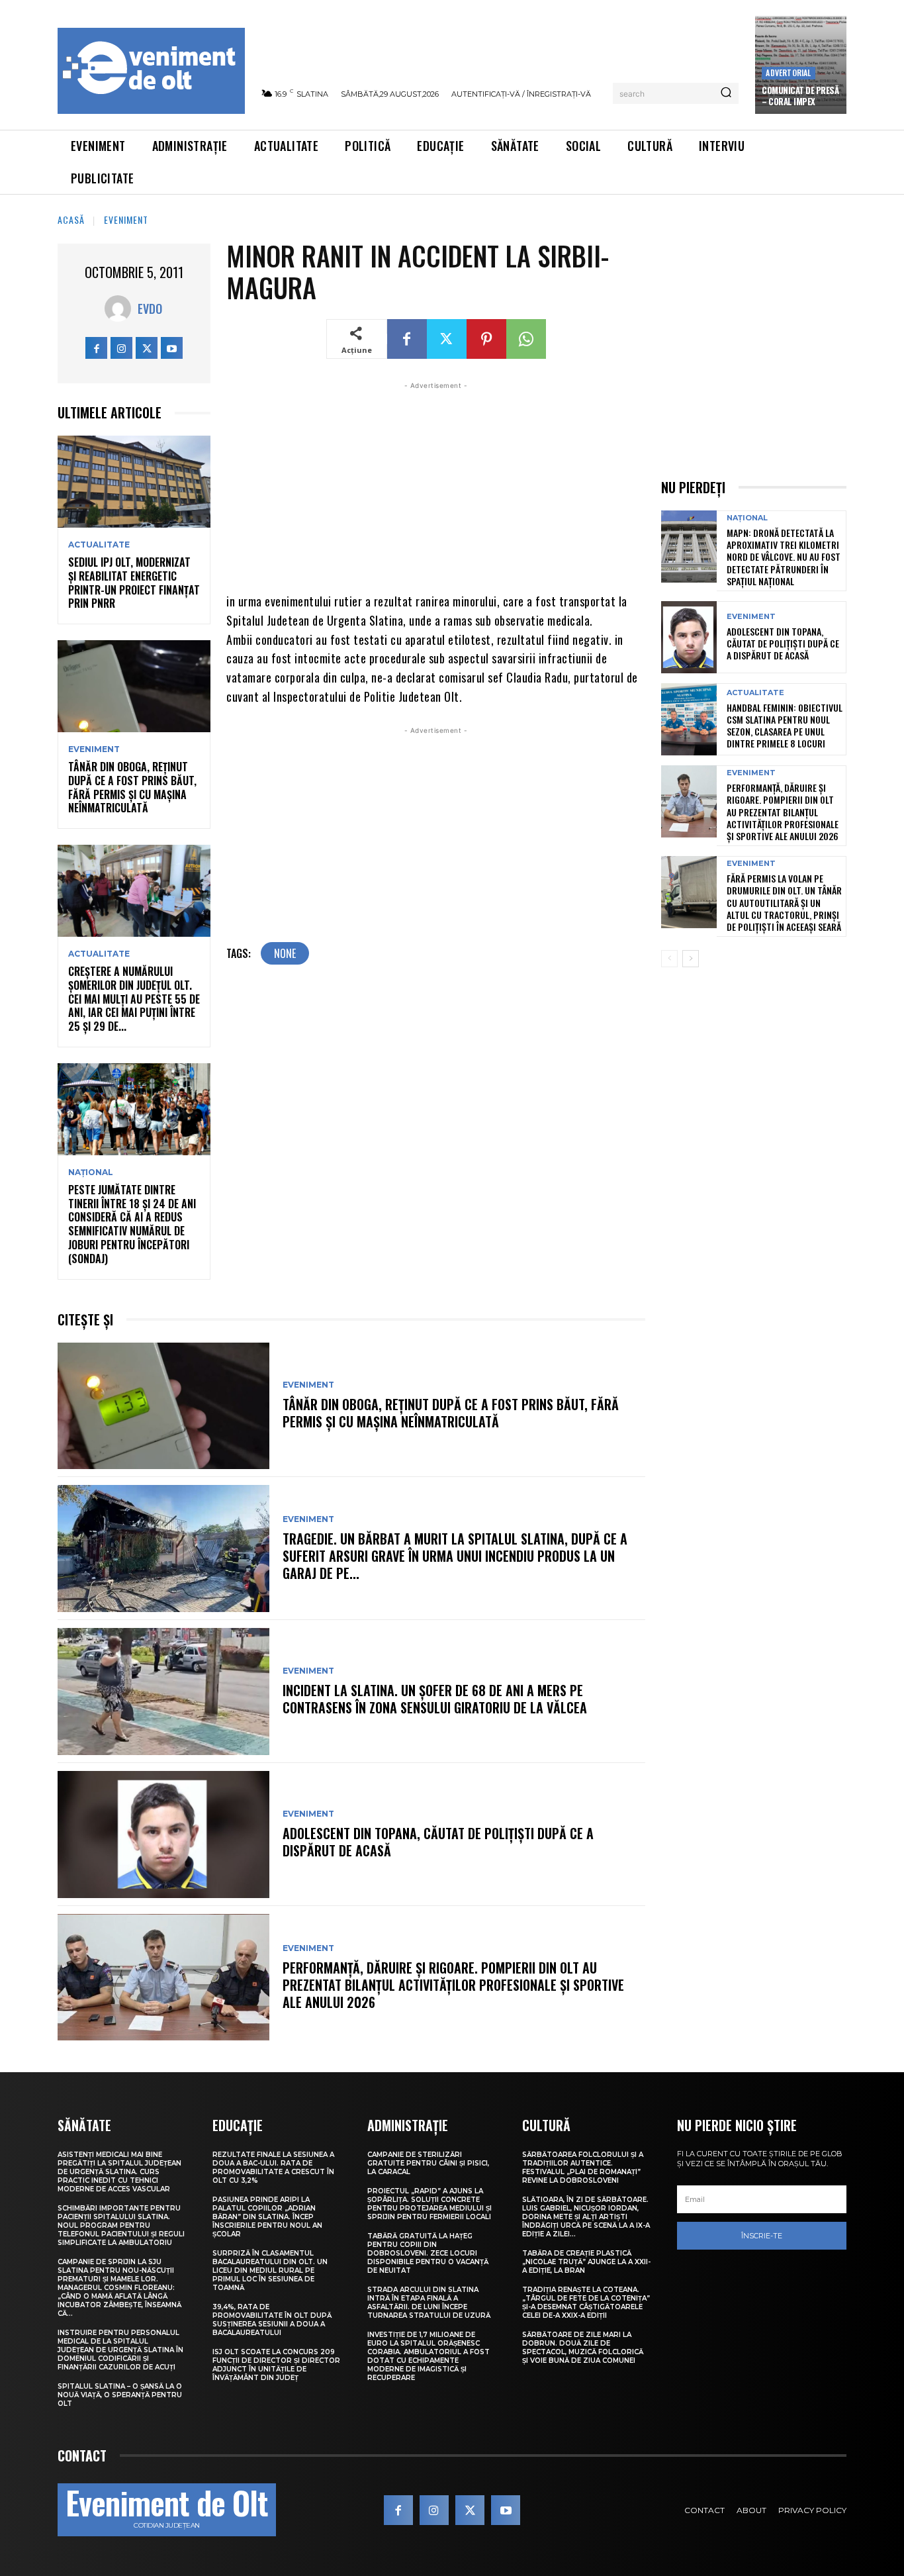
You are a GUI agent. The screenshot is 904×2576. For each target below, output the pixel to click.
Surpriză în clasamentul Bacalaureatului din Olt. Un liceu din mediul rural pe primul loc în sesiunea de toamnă (270, 2270)
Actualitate (99, 545)
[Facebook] (96, 348)
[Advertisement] (436, 485)
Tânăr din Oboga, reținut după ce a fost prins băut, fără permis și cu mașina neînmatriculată (132, 787)
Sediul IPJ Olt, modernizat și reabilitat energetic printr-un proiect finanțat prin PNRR (134, 583)
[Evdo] (121, 309)
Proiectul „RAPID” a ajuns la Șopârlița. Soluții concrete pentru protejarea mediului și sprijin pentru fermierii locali (429, 2204)
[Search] (726, 93)
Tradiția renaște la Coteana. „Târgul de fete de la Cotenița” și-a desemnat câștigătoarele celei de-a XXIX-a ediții (586, 2303)
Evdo (150, 309)
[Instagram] (121, 348)
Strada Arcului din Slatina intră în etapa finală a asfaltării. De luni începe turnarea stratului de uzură (429, 2303)
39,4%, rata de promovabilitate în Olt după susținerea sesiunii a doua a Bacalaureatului (272, 2320)
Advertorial (788, 72)
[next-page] (691, 959)
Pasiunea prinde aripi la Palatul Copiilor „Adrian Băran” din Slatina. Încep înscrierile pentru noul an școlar (267, 2217)
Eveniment (126, 219)
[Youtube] (172, 348)
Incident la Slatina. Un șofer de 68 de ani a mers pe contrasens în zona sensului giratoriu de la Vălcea (435, 1699)
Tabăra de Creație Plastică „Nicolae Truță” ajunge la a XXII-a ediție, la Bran (586, 2262)
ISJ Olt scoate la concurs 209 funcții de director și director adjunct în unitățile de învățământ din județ (276, 2365)
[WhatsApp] (526, 339)
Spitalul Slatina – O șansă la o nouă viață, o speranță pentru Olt (120, 2395)
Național (91, 1172)
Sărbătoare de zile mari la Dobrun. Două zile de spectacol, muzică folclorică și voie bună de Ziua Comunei (583, 2348)
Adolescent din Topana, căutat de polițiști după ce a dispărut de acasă (438, 1842)
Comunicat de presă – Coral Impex (800, 96)
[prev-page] (669, 959)
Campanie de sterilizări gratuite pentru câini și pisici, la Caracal (428, 2163)
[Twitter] (147, 348)
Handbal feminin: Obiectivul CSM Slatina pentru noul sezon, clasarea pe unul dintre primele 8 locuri (785, 726)
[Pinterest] (486, 339)
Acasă (71, 219)
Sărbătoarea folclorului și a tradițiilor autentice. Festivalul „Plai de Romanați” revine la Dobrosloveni (583, 2168)
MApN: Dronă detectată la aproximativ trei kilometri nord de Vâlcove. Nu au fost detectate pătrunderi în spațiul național (784, 557)
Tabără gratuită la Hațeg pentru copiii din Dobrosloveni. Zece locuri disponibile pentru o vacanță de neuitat (428, 2253)
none (285, 953)
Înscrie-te (762, 2236)
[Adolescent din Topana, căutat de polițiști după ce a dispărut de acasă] (163, 1835)
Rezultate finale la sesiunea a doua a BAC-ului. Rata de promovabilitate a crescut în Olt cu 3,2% (273, 2168)
